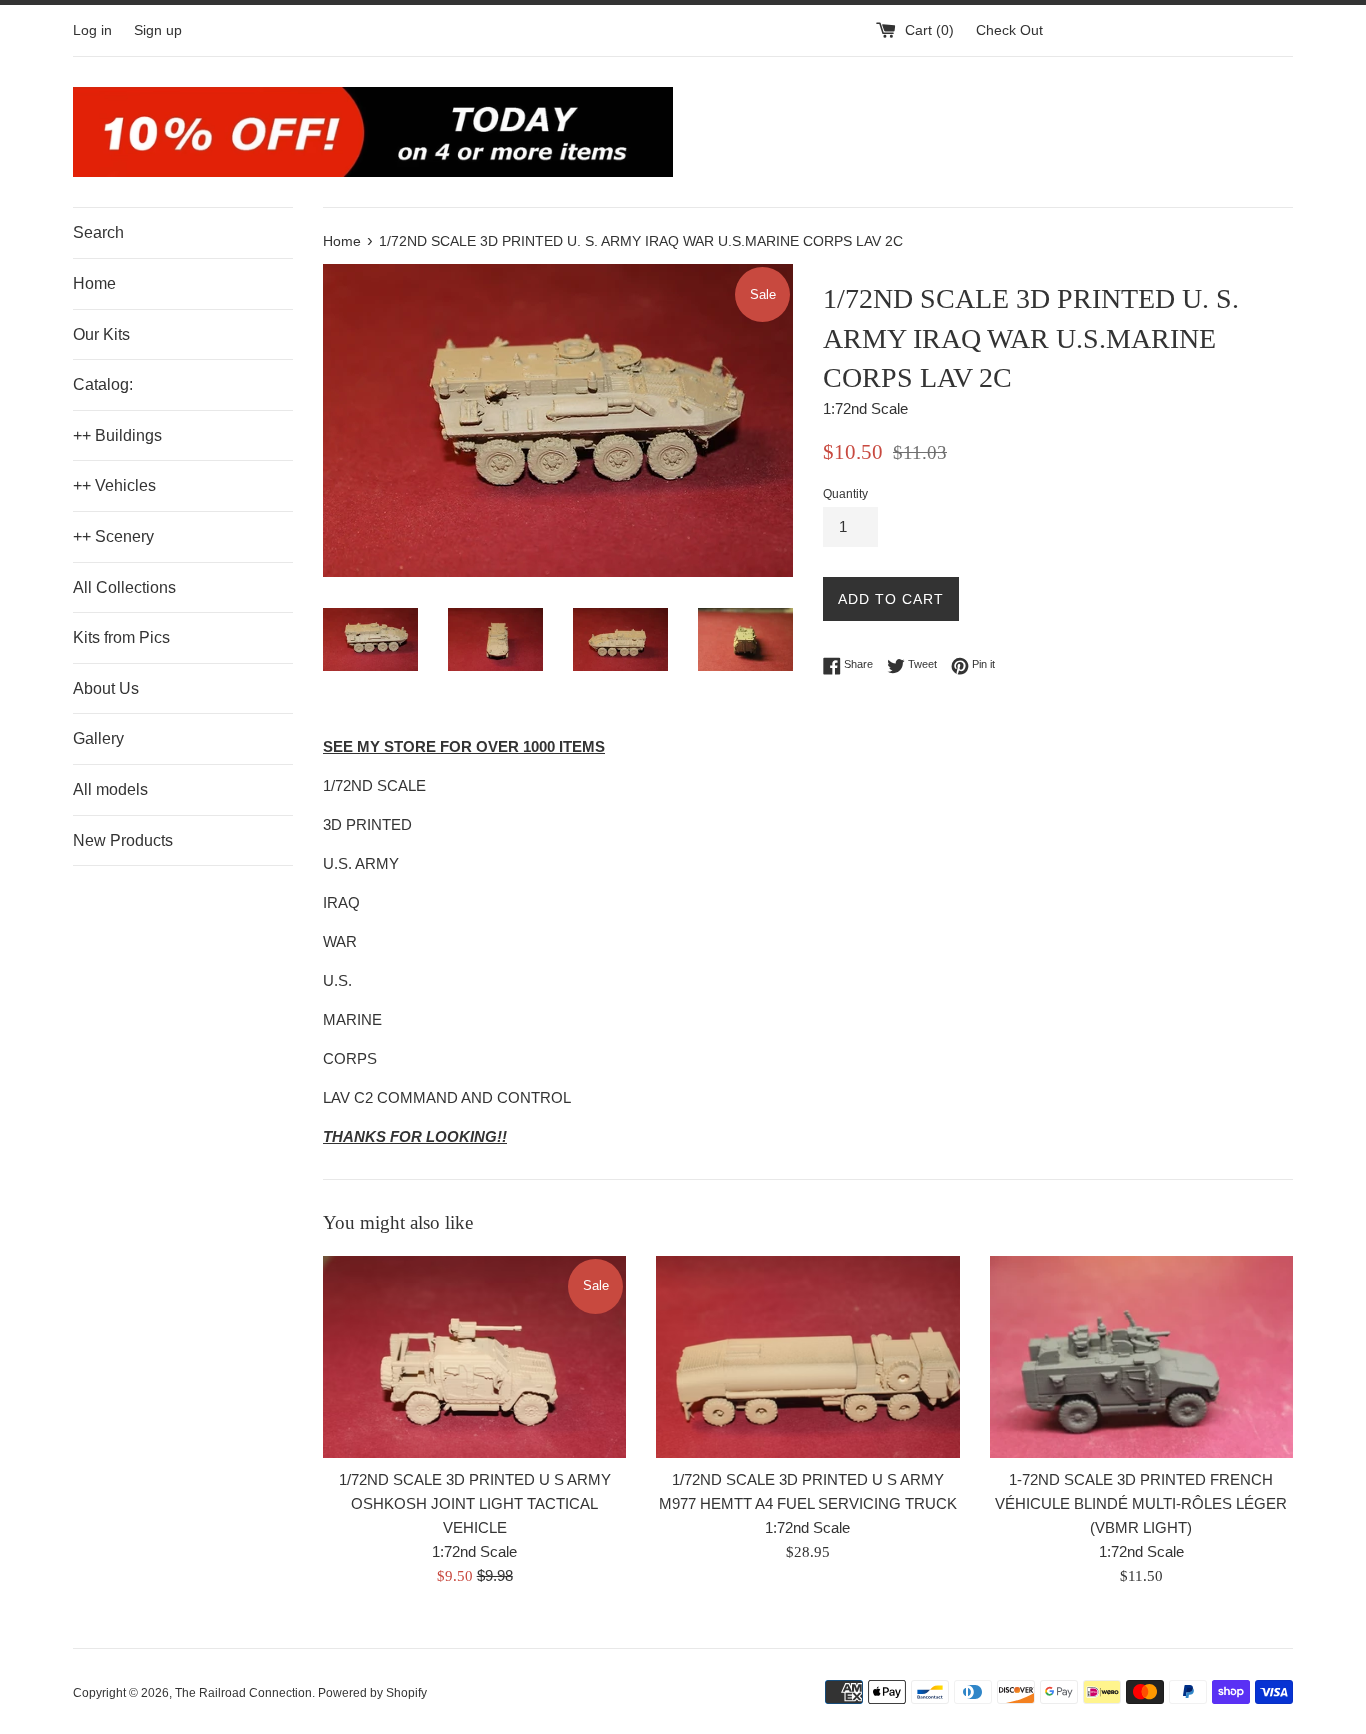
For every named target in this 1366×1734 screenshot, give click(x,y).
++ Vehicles (114, 485)
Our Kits (101, 334)
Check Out (1009, 30)
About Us (106, 688)
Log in (92, 30)
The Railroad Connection (243, 1693)
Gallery (98, 738)
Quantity (845, 494)
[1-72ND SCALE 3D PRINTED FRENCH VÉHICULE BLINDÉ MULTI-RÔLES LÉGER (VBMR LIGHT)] (1141, 1357)
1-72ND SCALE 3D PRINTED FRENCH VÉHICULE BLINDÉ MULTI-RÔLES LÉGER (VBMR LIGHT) (1141, 1503)
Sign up (158, 30)
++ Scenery (113, 536)
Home (94, 283)
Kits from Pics (121, 637)
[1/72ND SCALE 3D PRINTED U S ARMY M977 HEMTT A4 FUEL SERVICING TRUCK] (807, 1357)
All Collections (124, 587)
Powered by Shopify (372, 1693)
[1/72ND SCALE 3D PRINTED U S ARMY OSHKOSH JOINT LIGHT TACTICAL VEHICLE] (474, 1357)
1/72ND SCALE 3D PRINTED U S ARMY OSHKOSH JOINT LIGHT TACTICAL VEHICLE (475, 1503)
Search (98, 232)
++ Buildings (117, 435)
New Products (123, 840)
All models (110, 789)
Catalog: (103, 384)
